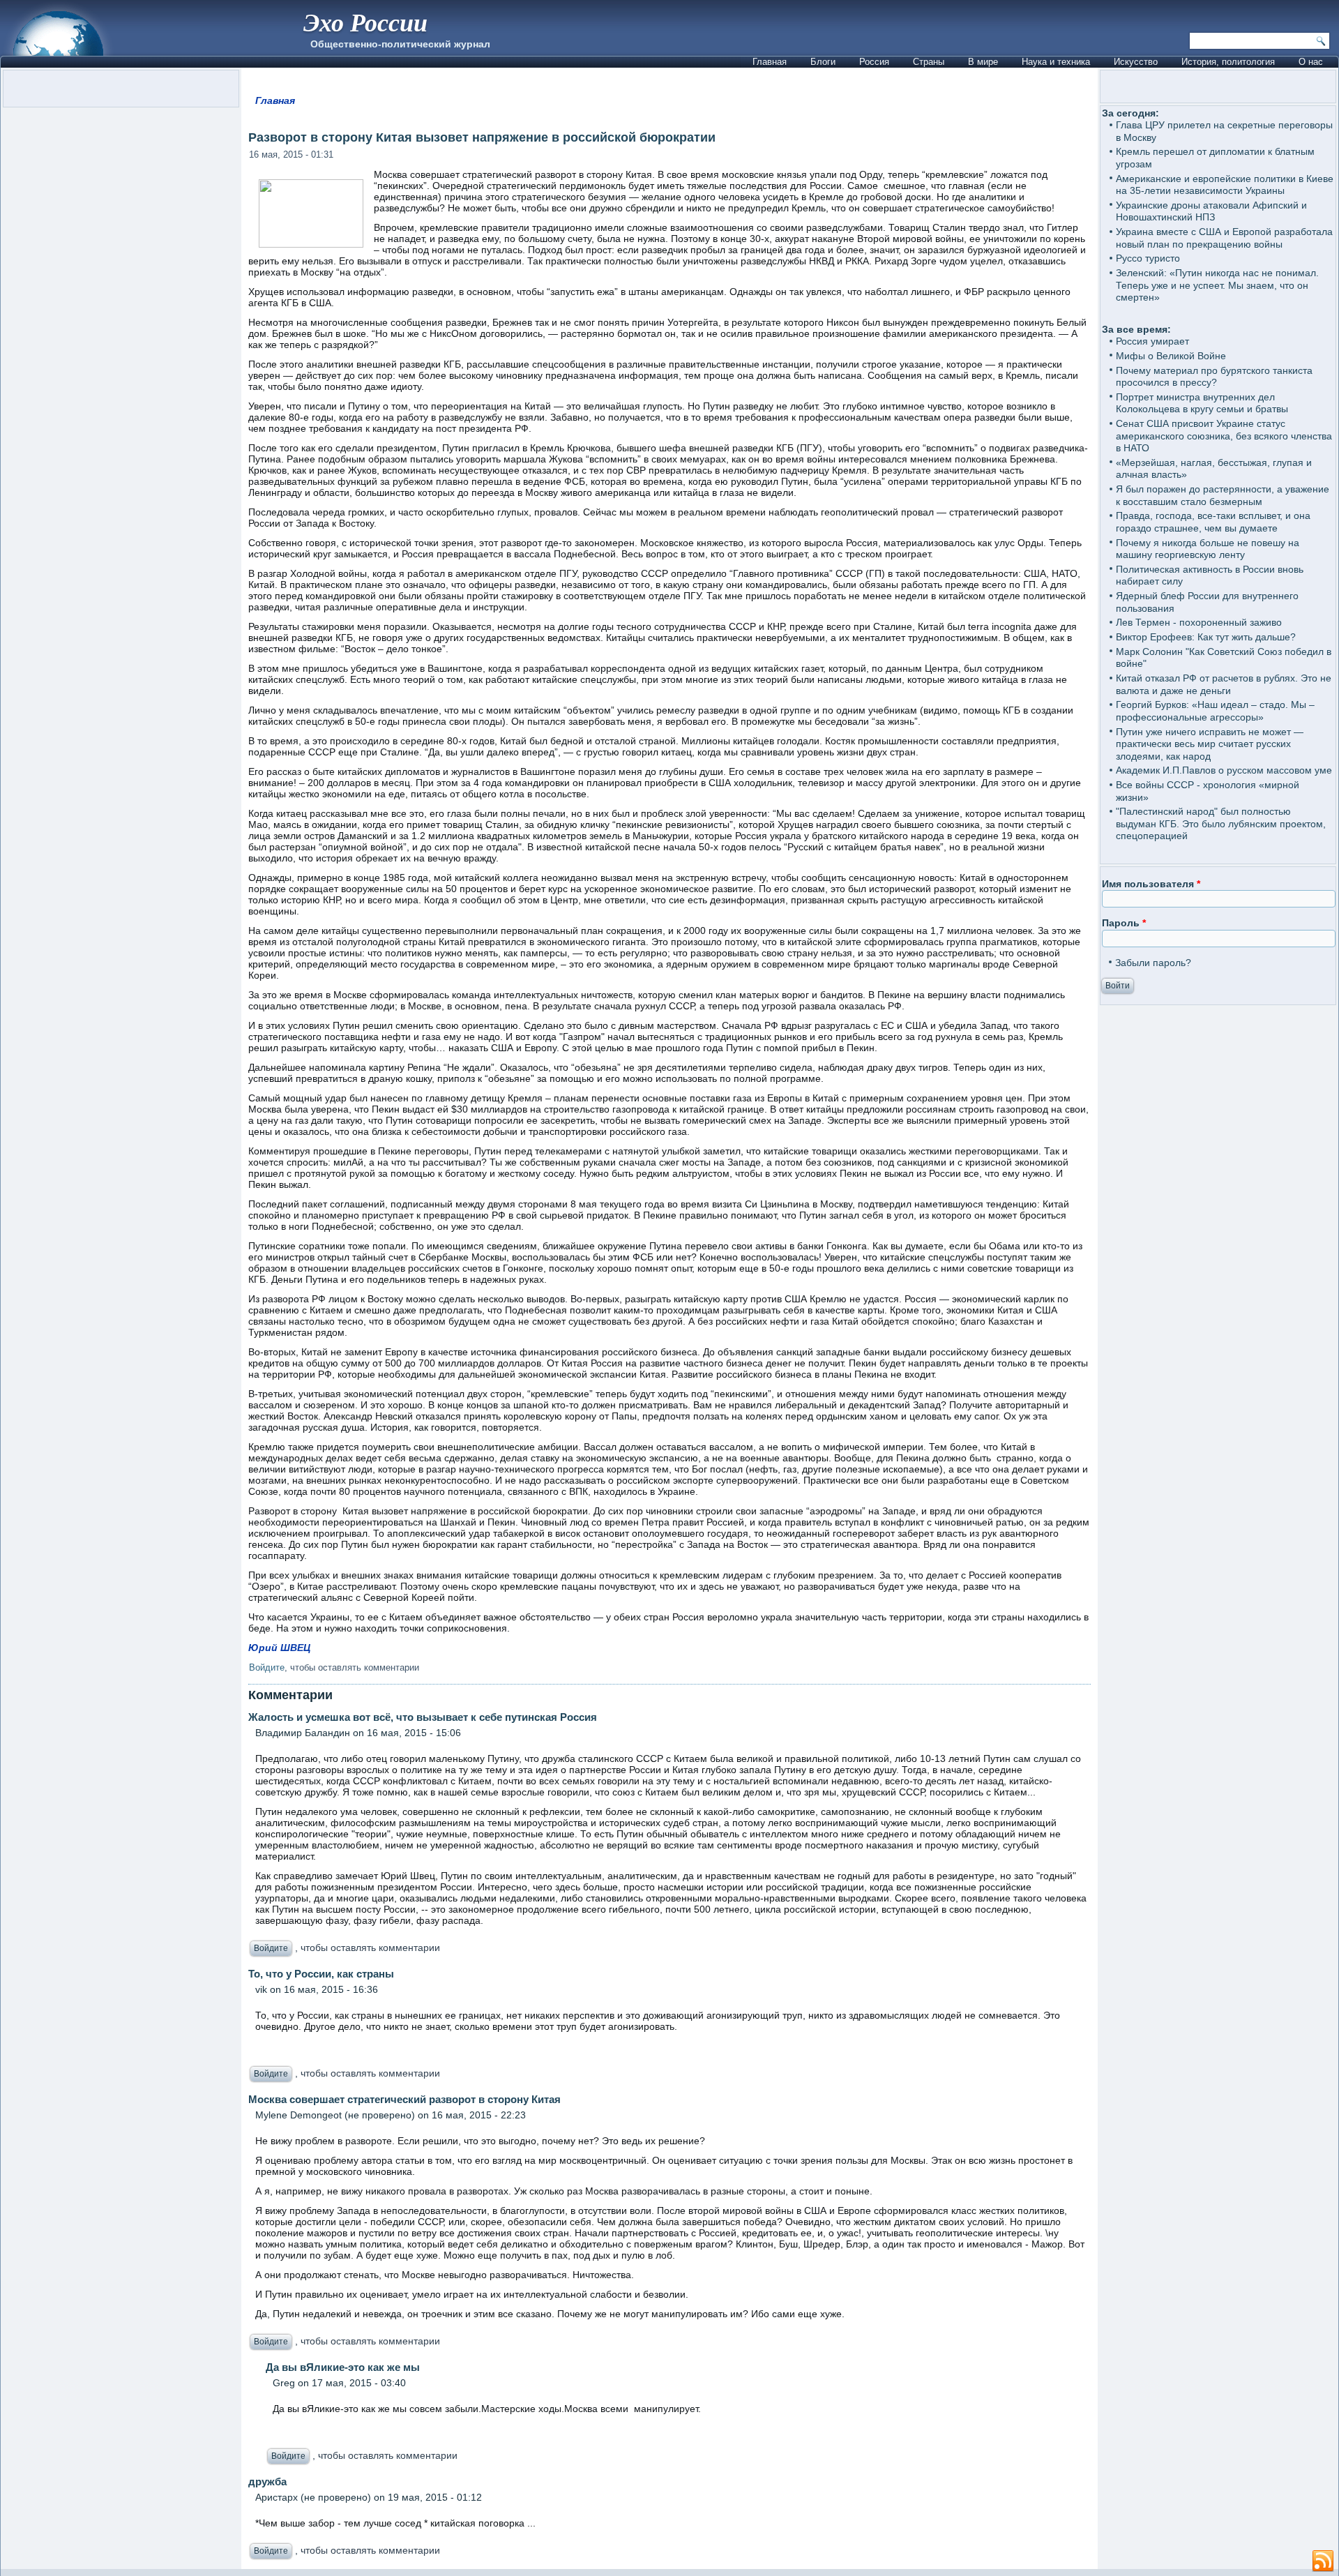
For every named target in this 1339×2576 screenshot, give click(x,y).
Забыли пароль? (1153, 963)
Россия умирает (1152, 341)
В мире (983, 62)
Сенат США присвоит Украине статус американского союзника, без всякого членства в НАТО (1224, 436)
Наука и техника (1056, 62)
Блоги (823, 62)
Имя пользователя (1151, 884)
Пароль (1124, 923)
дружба (267, 2481)
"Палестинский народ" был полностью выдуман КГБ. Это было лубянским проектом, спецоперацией (1221, 823)
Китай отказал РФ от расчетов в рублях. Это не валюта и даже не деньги (1224, 684)
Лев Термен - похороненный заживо (1199, 622)
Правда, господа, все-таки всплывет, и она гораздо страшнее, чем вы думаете (1213, 522)
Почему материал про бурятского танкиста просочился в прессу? (1214, 377)
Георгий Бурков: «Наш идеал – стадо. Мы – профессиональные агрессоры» (1215, 711)
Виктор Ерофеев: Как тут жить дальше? (1206, 637)
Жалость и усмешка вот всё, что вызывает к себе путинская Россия (423, 1717)
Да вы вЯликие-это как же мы (343, 2367)
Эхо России (365, 22)
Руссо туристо (1148, 258)
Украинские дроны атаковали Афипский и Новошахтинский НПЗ (1211, 211)
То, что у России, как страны (321, 1974)
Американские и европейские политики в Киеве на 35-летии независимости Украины (1225, 185)
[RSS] (1323, 2561)
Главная (770, 62)
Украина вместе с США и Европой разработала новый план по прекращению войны (1224, 238)
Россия (874, 62)
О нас (1311, 62)
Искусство (1136, 62)
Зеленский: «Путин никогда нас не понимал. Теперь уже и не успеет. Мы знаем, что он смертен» (1217, 285)
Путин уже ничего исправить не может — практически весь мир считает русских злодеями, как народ (1210, 744)
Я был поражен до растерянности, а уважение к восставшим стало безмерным (1223, 495)
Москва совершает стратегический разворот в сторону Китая (404, 2099)
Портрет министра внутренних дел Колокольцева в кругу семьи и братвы (1202, 403)
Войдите (267, 1667)
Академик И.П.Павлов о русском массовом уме (1224, 770)
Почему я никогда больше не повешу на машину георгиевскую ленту (1208, 549)
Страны (929, 62)
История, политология (1228, 62)
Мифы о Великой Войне (1171, 356)
